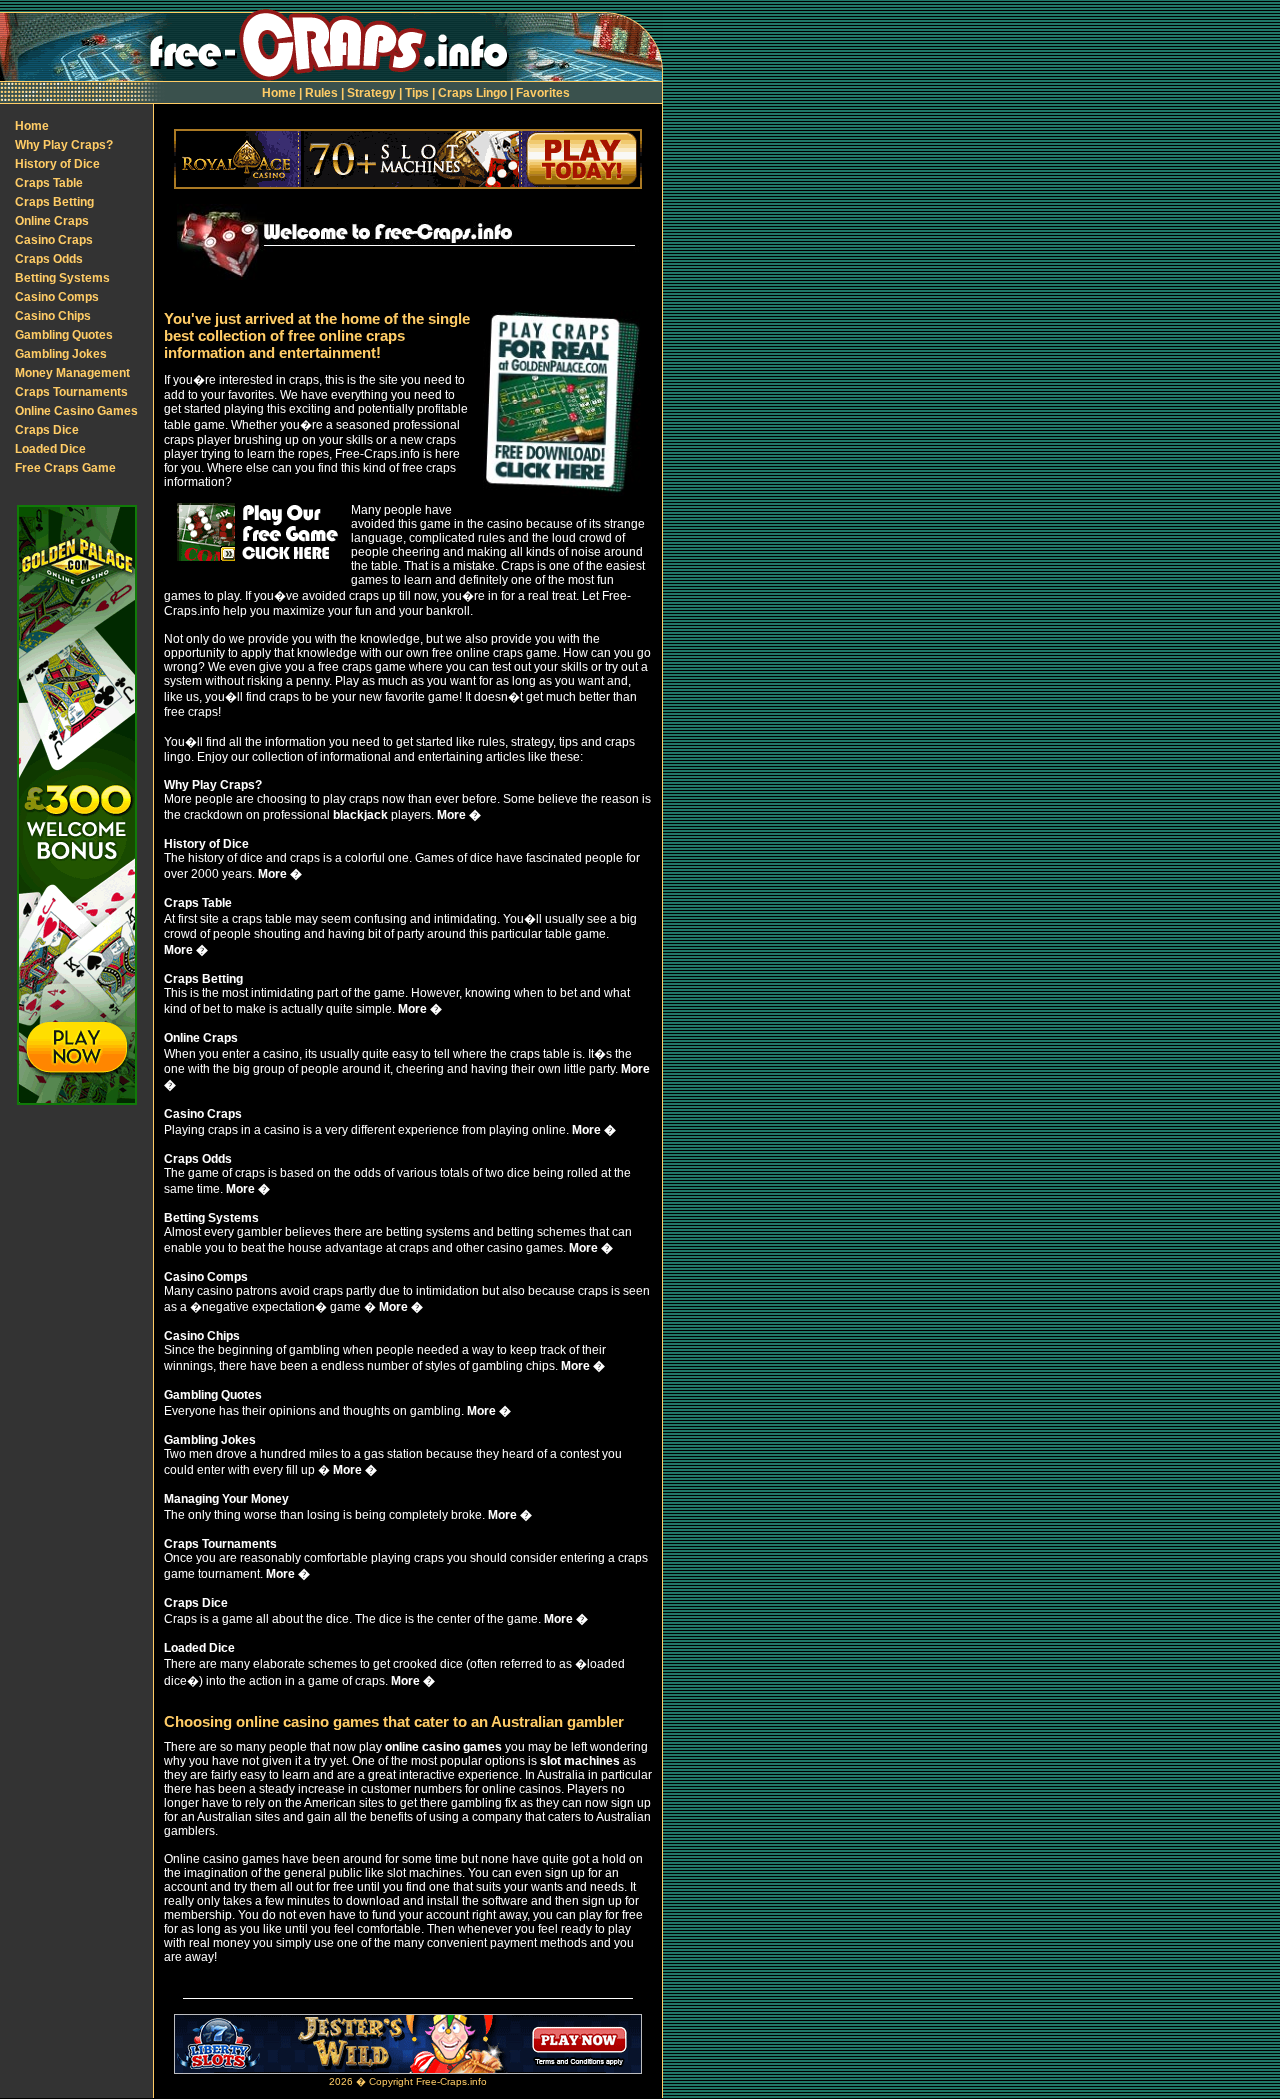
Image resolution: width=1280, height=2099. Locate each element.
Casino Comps (57, 297)
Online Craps (52, 221)
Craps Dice (47, 430)
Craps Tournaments (71, 392)
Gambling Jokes (61, 354)
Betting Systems (62, 278)
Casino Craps (54, 240)
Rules (321, 93)
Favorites (543, 93)
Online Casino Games (76, 411)
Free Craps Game (65, 468)
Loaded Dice (50, 449)
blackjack (360, 815)
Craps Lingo (472, 93)
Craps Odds (49, 259)
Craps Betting (54, 202)
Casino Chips (53, 316)
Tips (417, 93)
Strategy (371, 93)
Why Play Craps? (64, 145)
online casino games (443, 1747)
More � (459, 815)
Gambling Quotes (64, 335)
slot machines (580, 1761)
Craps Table (49, 183)
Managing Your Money (226, 1499)
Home (279, 93)
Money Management (72, 373)
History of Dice (57, 164)
